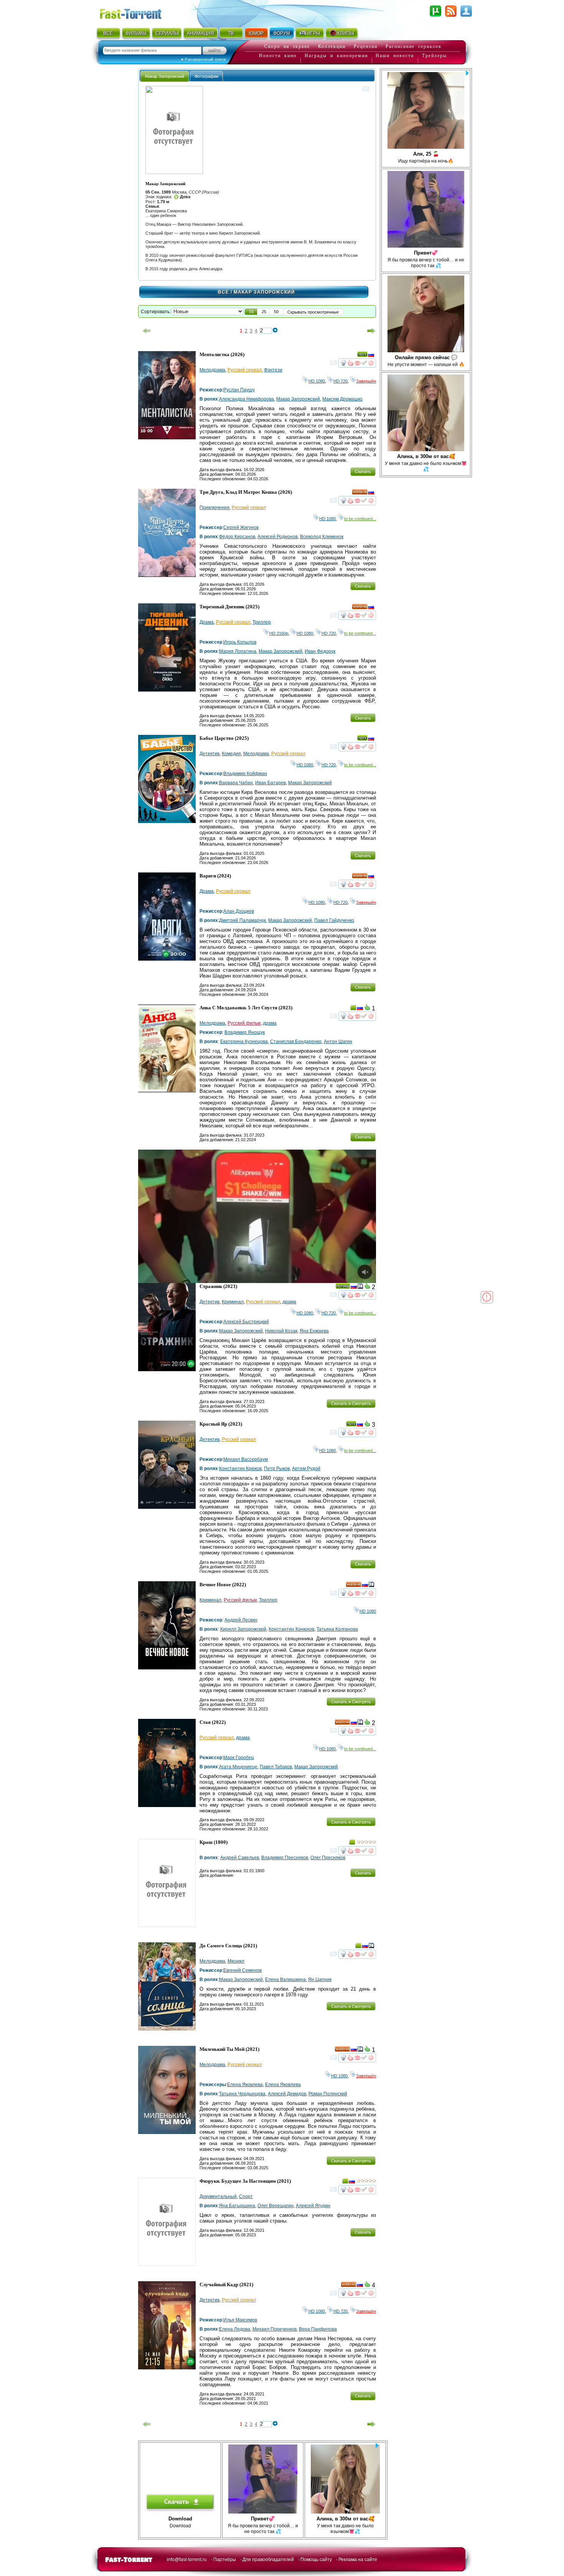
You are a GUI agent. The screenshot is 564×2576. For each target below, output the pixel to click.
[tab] (165, 76)
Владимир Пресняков (285, 1858)
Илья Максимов (240, 2320)
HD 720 (341, 381)
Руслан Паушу (239, 390)
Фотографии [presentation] (206, 76)
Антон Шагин (338, 1042)
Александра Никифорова (247, 399)
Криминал (233, 1302)
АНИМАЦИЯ (200, 33)
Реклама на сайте (358, 2560)
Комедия (231, 754)
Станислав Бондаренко (296, 1042)
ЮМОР (256, 33)
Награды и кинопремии (336, 56)
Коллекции (332, 46)
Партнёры (225, 2560)
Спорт (246, 2196)
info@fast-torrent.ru (187, 2560)
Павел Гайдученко (334, 920)
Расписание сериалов (414, 46)
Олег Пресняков (328, 1858)
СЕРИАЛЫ (167, 33)
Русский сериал (245, 370)
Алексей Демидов (287, 2094)
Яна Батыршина (237, 2206)
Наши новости (395, 56)
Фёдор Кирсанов (237, 537)
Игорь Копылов (240, 642)
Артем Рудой (306, 1469)
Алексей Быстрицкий (246, 1322)
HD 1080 (317, 381)
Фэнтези (273, 370)
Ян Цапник (320, 1980)
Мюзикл (236, 1961)
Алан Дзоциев (239, 911)
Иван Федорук (320, 651)
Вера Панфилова (318, 2329)
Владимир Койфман (245, 774)
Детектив (209, 754)
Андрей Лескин (241, 1620)
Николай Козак (281, 1331)
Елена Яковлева (245, 2085)
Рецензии (366, 46)
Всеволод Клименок (322, 537)
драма (270, 1023)
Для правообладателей (268, 2560)
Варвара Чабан (236, 783)
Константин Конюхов (291, 1629)
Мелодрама (212, 370)
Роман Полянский (328, 2094)
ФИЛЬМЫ (136, 33)
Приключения (214, 508)
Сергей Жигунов (241, 527)
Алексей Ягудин (313, 2206)
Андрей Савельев (240, 1858)
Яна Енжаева (314, 1331)
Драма (207, 622)
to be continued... (360, 519)
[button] (251, 312)
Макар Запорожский (298, 399)
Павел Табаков (276, 1767)
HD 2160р (279, 633)
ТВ (231, 33)
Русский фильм (244, 1023)
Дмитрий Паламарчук (242, 920)
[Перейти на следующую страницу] (371, 331)
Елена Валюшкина (285, 1980)
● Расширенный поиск (204, 59)
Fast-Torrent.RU (138, 12)
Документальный (218, 2196)
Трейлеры (435, 56)
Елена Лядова (235, 2329)
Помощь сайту (316, 2560)
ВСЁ (108, 33)
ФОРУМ (282, 33)
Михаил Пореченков (275, 2329)
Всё (223, 292)
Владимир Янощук (245, 1032)
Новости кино (278, 56)
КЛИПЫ (346, 33)
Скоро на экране (287, 46)
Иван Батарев (270, 783)
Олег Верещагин (275, 2206)
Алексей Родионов (278, 537)
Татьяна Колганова (337, 1629)
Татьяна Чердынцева (242, 2094)
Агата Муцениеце (238, 1767)
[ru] (371, 356)
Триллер (262, 622)
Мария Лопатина (238, 651)
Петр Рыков (277, 1469)
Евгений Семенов (242, 1970)
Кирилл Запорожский (243, 1629)
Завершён (366, 381)
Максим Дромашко (342, 399)
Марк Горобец (239, 1758)
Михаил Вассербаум (246, 1459)
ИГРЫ (314, 33)
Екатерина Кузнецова (244, 1042)
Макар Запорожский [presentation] (165, 76)
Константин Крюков (240, 1469)
